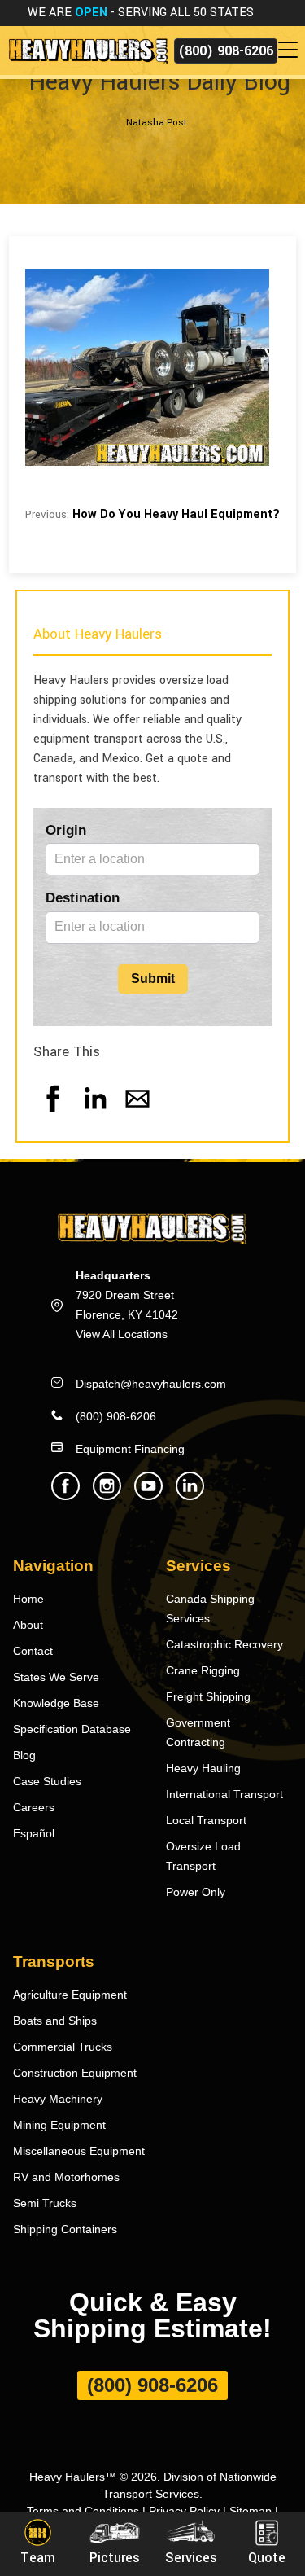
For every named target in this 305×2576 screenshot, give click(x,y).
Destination (83, 898)
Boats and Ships (55, 2021)
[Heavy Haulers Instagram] (107, 1496)
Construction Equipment (75, 2073)
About (28, 1625)
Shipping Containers (65, 2229)
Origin (66, 830)
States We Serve (56, 1677)
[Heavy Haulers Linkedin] (190, 1496)
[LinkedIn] (95, 1115)
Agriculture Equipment (70, 1995)
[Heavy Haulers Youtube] (148, 1496)
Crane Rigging (203, 1670)
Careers (34, 1807)
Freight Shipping (208, 1696)
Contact (33, 1651)
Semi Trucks (45, 2203)
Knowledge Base (56, 1703)
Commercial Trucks (63, 2047)
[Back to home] (87, 50)
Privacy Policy (184, 2511)
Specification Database (72, 1729)
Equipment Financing (130, 1449)
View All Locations (122, 1334)
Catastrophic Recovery (224, 1644)
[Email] (137, 1115)
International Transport (224, 1794)
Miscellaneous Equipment (79, 2151)
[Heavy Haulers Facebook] (65, 1496)
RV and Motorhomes (66, 2177)
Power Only (196, 1892)
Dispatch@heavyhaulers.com (151, 1384)
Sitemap (251, 2511)
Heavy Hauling (203, 1768)
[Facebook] (53, 1115)
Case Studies (47, 1781)
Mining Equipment (59, 2125)
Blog (24, 1755)
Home (28, 1599)
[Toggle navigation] (291, 50)
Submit (153, 979)
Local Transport (206, 1820)
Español (34, 1833)
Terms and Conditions (83, 2511)
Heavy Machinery (58, 2099)
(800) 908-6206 (226, 51)
